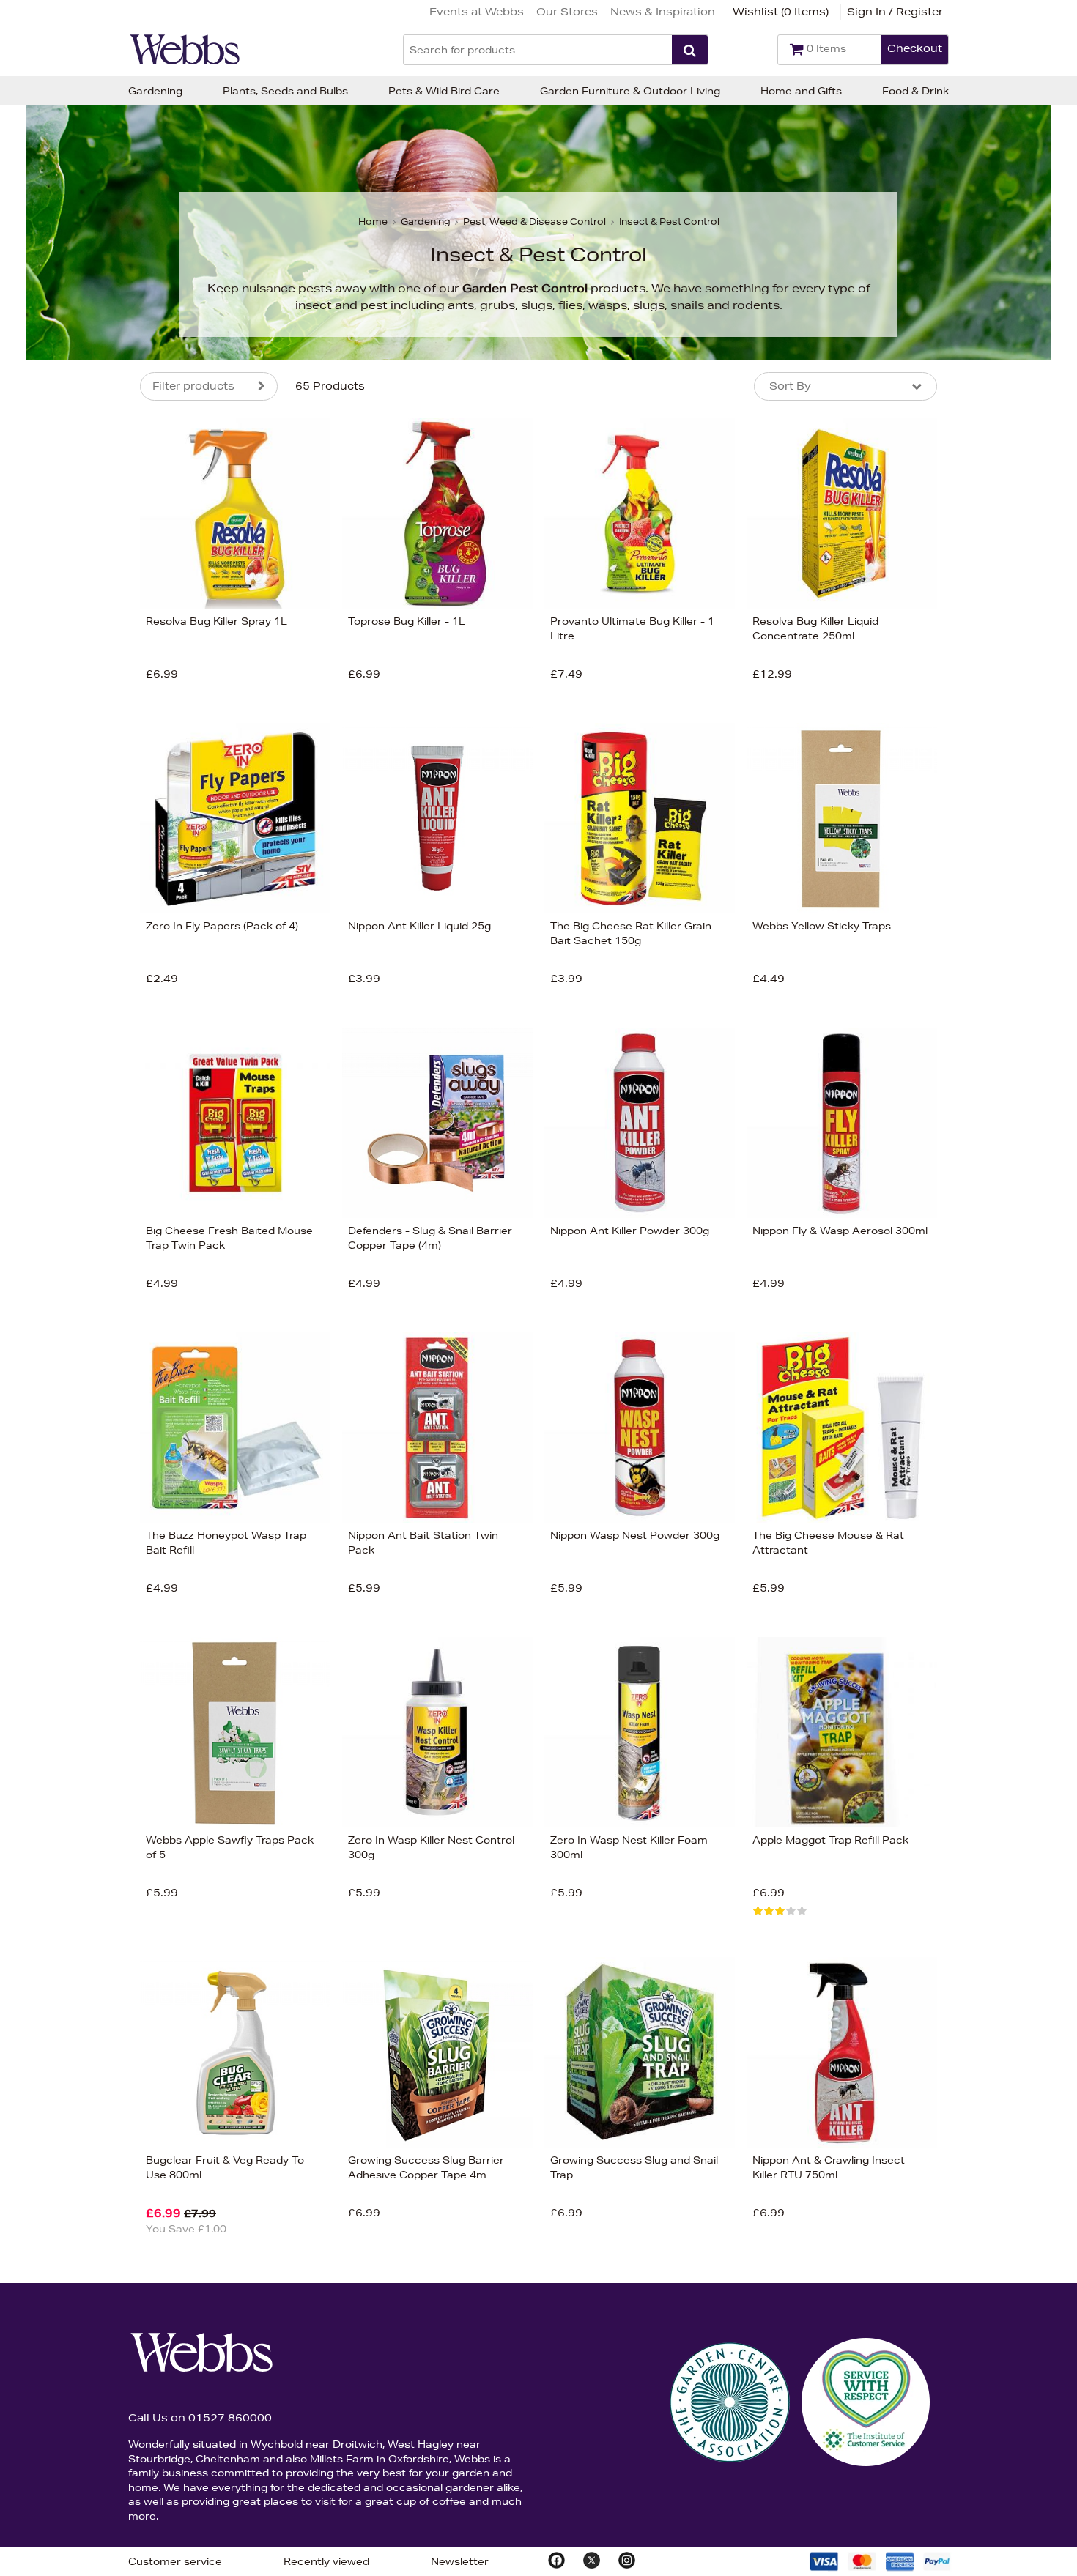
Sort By (790, 386)
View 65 (79, 866)
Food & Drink (915, 91)
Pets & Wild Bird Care (444, 91)
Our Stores (567, 12)
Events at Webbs (477, 12)
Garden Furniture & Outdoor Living (630, 91)
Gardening (155, 91)
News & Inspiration (663, 12)
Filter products (193, 386)
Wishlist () (781, 12)
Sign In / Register (895, 12)
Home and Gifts (801, 91)
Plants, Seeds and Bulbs (285, 91)
